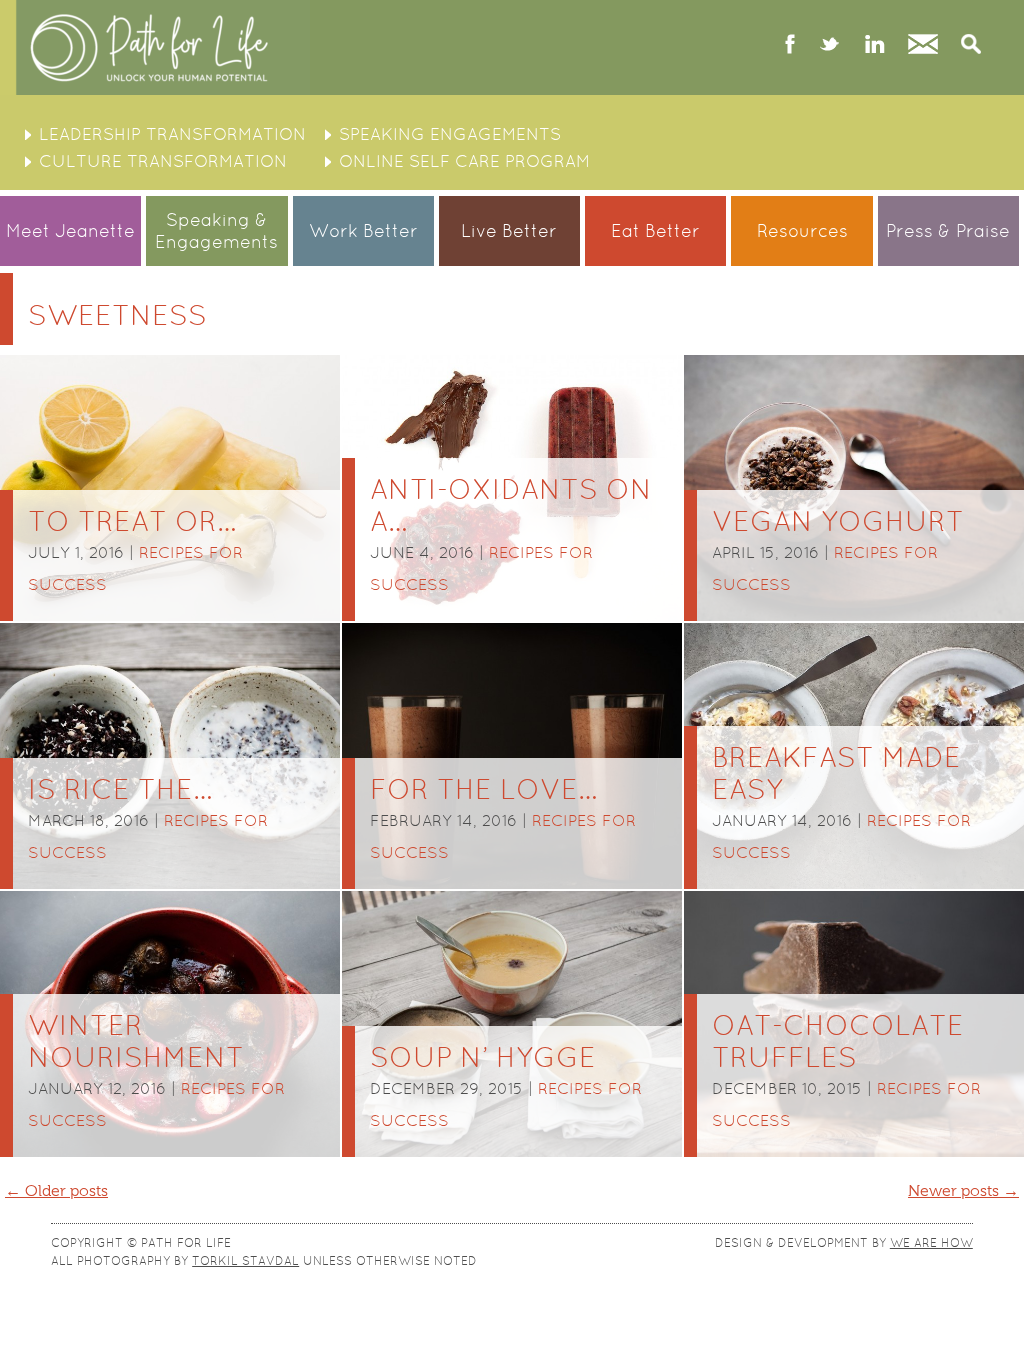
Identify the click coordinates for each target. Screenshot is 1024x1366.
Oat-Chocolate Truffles (838, 1041)
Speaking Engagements (450, 134)
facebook (790, 46)
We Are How (931, 1243)
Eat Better (655, 230)
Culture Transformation (163, 161)
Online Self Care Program (464, 161)
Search (971, 46)
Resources (802, 230)
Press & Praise (948, 230)
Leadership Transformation (172, 134)
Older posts (56, 1191)
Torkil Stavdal (245, 1261)
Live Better (509, 230)
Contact (923, 46)
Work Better (363, 230)
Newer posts (963, 1191)
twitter (829, 46)
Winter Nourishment (136, 1041)
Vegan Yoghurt (838, 521)
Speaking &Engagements (216, 230)
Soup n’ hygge (483, 1057)
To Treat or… (132, 521)
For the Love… (483, 789)
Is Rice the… (120, 789)
